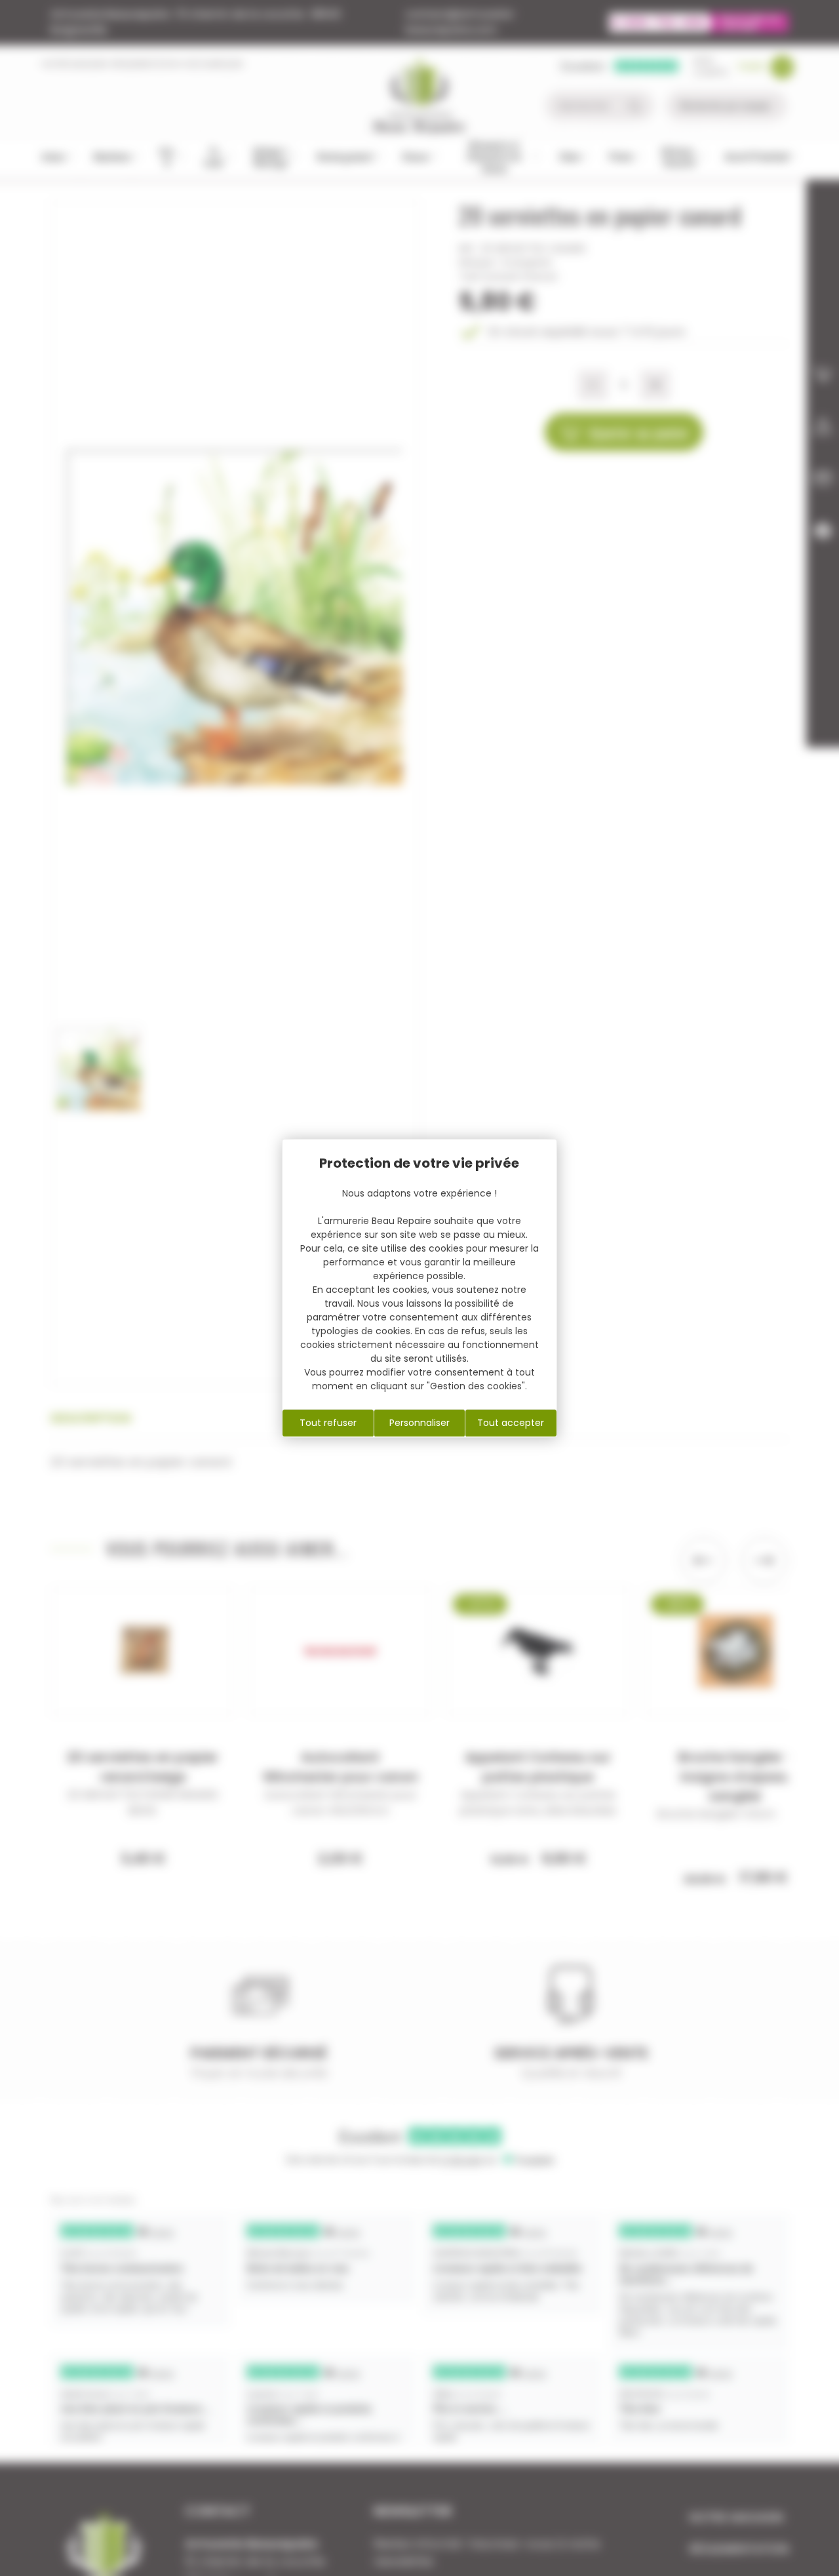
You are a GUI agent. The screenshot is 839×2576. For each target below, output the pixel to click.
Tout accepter (511, 1423)
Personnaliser (419, 1423)
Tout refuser (328, 1423)
